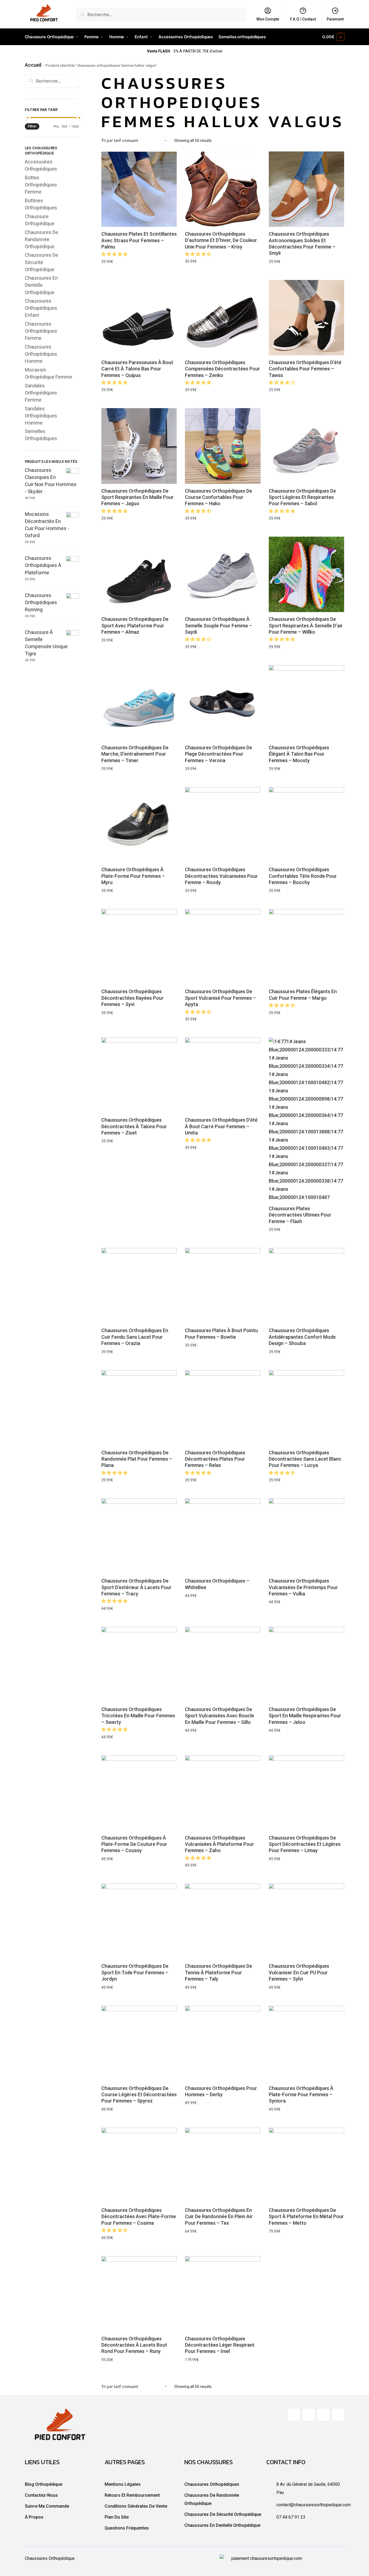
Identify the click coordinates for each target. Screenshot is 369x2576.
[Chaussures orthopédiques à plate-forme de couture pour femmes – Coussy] (139, 1793)
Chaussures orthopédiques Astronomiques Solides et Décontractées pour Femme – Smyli (302, 243)
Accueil (33, 65)
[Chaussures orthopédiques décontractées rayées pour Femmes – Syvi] (139, 947)
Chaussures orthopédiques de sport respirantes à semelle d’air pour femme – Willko (306, 625)
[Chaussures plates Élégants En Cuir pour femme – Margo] (306, 947)
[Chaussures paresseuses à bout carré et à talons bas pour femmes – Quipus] (139, 318)
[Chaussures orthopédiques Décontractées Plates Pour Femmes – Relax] (223, 1408)
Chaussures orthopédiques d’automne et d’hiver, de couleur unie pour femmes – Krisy (221, 240)
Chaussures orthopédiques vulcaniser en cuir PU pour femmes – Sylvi (299, 1972)
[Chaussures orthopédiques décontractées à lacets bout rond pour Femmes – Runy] (139, 2294)
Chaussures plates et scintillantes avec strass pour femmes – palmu (139, 240)
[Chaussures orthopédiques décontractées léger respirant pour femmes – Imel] (223, 2294)
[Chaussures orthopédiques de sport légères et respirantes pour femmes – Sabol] (306, 446)
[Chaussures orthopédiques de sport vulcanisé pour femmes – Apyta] (223, 947)
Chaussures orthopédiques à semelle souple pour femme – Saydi (219, 625)
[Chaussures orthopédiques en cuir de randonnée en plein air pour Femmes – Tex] (223, 2165)
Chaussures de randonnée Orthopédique (42, 239)
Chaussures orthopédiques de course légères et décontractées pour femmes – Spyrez (139, 2095)
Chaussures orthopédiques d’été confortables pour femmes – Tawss (305, 369)
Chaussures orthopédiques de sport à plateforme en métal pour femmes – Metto (306, 2217)
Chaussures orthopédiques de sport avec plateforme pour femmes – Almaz (135, 625)
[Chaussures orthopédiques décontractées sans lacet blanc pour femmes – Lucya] (306, 1408)
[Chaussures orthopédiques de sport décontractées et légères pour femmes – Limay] (306, 1793)
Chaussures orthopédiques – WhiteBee (217, 1584)
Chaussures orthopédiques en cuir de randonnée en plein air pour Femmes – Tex (219, 2217)
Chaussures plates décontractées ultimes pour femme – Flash (300, 1215)
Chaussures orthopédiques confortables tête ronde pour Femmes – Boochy (303, 876)
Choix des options (139, 274)
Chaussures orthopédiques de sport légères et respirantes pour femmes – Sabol (302, 497)
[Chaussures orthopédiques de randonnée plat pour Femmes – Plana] (139, 1408)
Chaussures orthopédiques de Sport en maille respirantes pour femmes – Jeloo (305, 1716)
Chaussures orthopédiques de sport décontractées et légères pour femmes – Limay (305, 1844)
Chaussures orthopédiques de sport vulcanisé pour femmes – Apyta (220, 998)
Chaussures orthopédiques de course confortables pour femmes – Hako (219, 497)
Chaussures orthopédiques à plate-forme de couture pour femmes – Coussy (134, 1844)
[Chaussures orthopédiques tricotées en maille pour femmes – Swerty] (139, 1665)
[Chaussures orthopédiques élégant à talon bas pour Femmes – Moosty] (306, 703)
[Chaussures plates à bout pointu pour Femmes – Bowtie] (223, 1286)
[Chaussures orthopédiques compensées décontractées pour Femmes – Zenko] (223, 318)
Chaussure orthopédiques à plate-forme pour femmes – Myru (133, 876)
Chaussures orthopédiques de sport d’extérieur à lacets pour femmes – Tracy (136, 1587)
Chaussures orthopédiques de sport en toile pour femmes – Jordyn (135, 1972)
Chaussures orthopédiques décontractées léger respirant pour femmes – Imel (220, 2345)
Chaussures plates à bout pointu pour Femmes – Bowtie (221, 1334)
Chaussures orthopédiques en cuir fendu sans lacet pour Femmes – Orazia (135, 1337)
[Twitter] (309, 2415)
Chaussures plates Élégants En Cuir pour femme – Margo (303, 995)
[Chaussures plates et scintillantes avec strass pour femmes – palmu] (139, 189)
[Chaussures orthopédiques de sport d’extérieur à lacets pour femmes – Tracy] (139, 1536)
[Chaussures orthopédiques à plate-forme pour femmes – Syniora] (306, 2043)
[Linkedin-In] (323, 2415)
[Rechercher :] (52, 81)
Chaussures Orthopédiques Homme (41, 354)
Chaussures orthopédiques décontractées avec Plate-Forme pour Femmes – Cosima (139, 2217)
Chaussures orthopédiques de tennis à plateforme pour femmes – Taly (219, 1972)
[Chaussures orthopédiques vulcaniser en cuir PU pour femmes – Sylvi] (306, 1921)
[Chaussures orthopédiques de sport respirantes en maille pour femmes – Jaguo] (139, 446)
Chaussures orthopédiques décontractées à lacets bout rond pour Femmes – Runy (134, 2345)
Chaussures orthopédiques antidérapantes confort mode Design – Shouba (302, 1337)
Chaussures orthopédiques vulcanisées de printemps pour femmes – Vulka (303, 1587)
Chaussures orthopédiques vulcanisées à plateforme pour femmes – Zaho (219, 1844)
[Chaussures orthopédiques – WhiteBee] (223, 1536)
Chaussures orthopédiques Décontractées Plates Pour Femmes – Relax (215, 1459)
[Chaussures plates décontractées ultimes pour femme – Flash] (306, 1119)
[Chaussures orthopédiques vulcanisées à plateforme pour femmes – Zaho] (223, 1793)
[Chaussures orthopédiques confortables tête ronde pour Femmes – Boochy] (306, 825)
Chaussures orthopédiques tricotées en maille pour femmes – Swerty (138, 1716)
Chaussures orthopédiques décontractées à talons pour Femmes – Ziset (134, 1126)
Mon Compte (268, 19)
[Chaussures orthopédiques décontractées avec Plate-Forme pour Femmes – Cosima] (139, 2165)
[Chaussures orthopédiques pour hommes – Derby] (223, 2043)
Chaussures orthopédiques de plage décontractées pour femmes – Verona (219, 754)
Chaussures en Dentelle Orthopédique (41, 285)
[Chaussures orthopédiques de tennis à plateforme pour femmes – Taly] (223, 1921)
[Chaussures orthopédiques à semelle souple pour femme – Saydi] (223, 574)
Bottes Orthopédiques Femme (41, 185)
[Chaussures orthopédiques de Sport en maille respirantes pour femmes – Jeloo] (306, 1665)
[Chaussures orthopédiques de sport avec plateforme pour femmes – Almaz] (139, 574)
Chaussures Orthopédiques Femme (41, 331)
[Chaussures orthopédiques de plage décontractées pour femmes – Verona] (223, 703)
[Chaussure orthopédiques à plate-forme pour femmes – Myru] (139, 825)
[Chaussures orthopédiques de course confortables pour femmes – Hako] (223, 446)
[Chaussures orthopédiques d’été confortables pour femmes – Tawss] (306, 318)
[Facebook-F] (294, 2415)
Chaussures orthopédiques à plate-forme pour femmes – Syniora (301, 2095)
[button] (115, 254)
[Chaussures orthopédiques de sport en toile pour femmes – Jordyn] (139, 1921)
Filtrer (32, 126)
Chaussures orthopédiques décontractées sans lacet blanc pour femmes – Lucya (305, 1459)
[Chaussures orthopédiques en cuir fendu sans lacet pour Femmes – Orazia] (139, 1286)
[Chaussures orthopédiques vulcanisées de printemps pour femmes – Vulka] (306, 1536)
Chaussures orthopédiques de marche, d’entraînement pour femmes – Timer (135, 754)
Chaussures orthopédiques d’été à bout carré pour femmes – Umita (221, 1126)
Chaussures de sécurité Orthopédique (42, 262)
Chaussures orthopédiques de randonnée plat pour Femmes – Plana (137, 1459)
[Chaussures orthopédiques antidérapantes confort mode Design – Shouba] (306, 1286)
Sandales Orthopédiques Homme (41, 416)
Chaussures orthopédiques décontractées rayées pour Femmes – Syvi (132, 998)
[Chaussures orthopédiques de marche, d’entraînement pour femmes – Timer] (139, 703)
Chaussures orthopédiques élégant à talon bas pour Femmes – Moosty (299, 754)
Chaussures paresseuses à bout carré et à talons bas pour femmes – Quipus (137, 369)
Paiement (335, 19)
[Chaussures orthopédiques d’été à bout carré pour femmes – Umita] (223, 1075)
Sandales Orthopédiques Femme (41, 393)
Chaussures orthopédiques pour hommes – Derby (221, 2091)
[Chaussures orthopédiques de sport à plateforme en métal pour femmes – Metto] (306, 2165)
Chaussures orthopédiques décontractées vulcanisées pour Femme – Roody (221, 876)
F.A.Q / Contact (303, 19)
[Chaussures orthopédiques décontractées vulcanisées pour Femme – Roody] (223, 825)
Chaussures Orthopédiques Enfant (41, 308)
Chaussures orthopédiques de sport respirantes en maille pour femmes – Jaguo (138, 497)
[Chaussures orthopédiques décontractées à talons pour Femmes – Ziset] (139, 1075)
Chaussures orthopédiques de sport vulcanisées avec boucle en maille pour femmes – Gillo (219, 1716)
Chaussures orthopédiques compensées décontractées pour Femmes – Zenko (222, 369)
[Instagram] (338, 2415)
